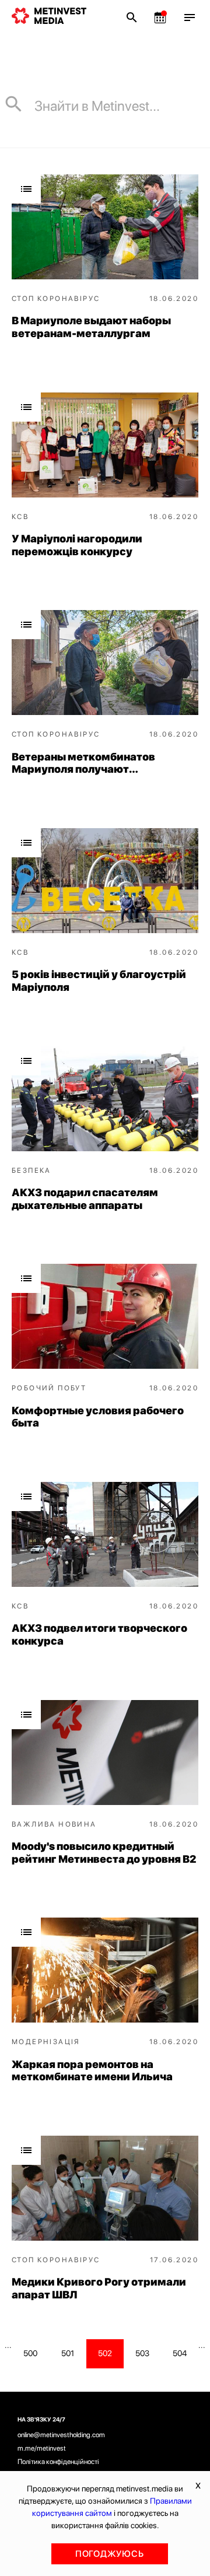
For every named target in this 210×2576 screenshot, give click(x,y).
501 (68, 2353)
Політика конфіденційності (58, 2462)
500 (30, 2353)
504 (180, 2353)
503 (142, 2353)
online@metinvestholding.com (61, 2435)
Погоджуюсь (110, 2554)
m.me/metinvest (42, 2448)
